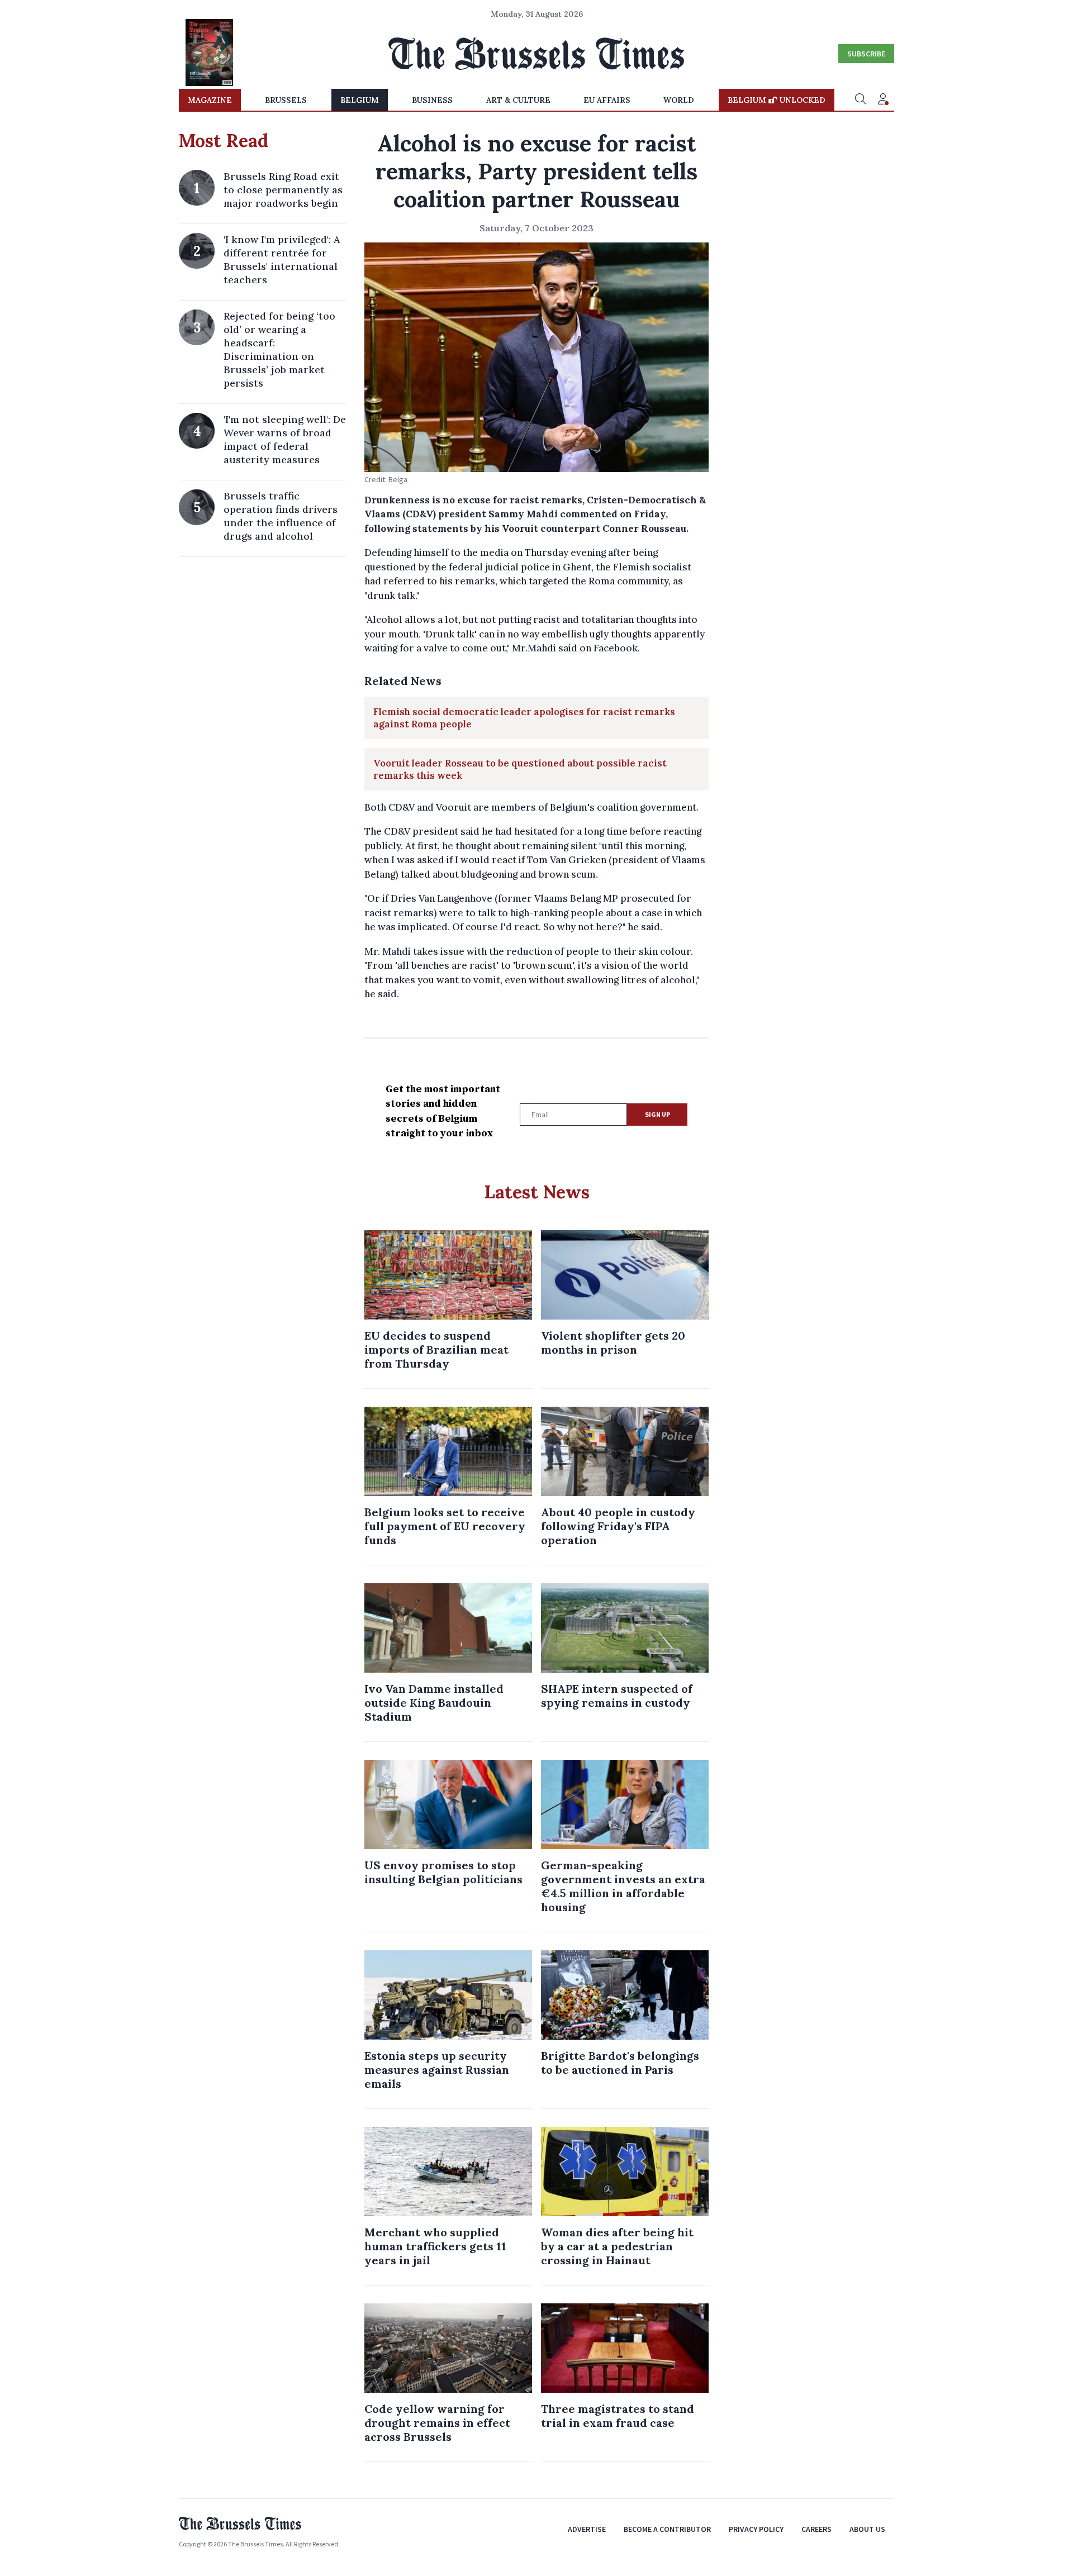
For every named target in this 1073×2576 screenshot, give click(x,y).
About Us (867, 2529)
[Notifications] (883, 100)
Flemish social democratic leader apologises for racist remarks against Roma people (524, 718)
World (679, 100)
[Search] (861, 100)
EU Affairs (607, 100)
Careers (816, 2529)
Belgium (360, 100)
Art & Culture (518, 100)
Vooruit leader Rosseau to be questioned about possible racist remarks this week (520, 769)
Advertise (587, 2529)
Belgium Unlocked (777, 100)
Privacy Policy (756, 2529)
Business (432, 100)
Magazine (210, 100)
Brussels (286, 100)
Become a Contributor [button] (667, 2529)
